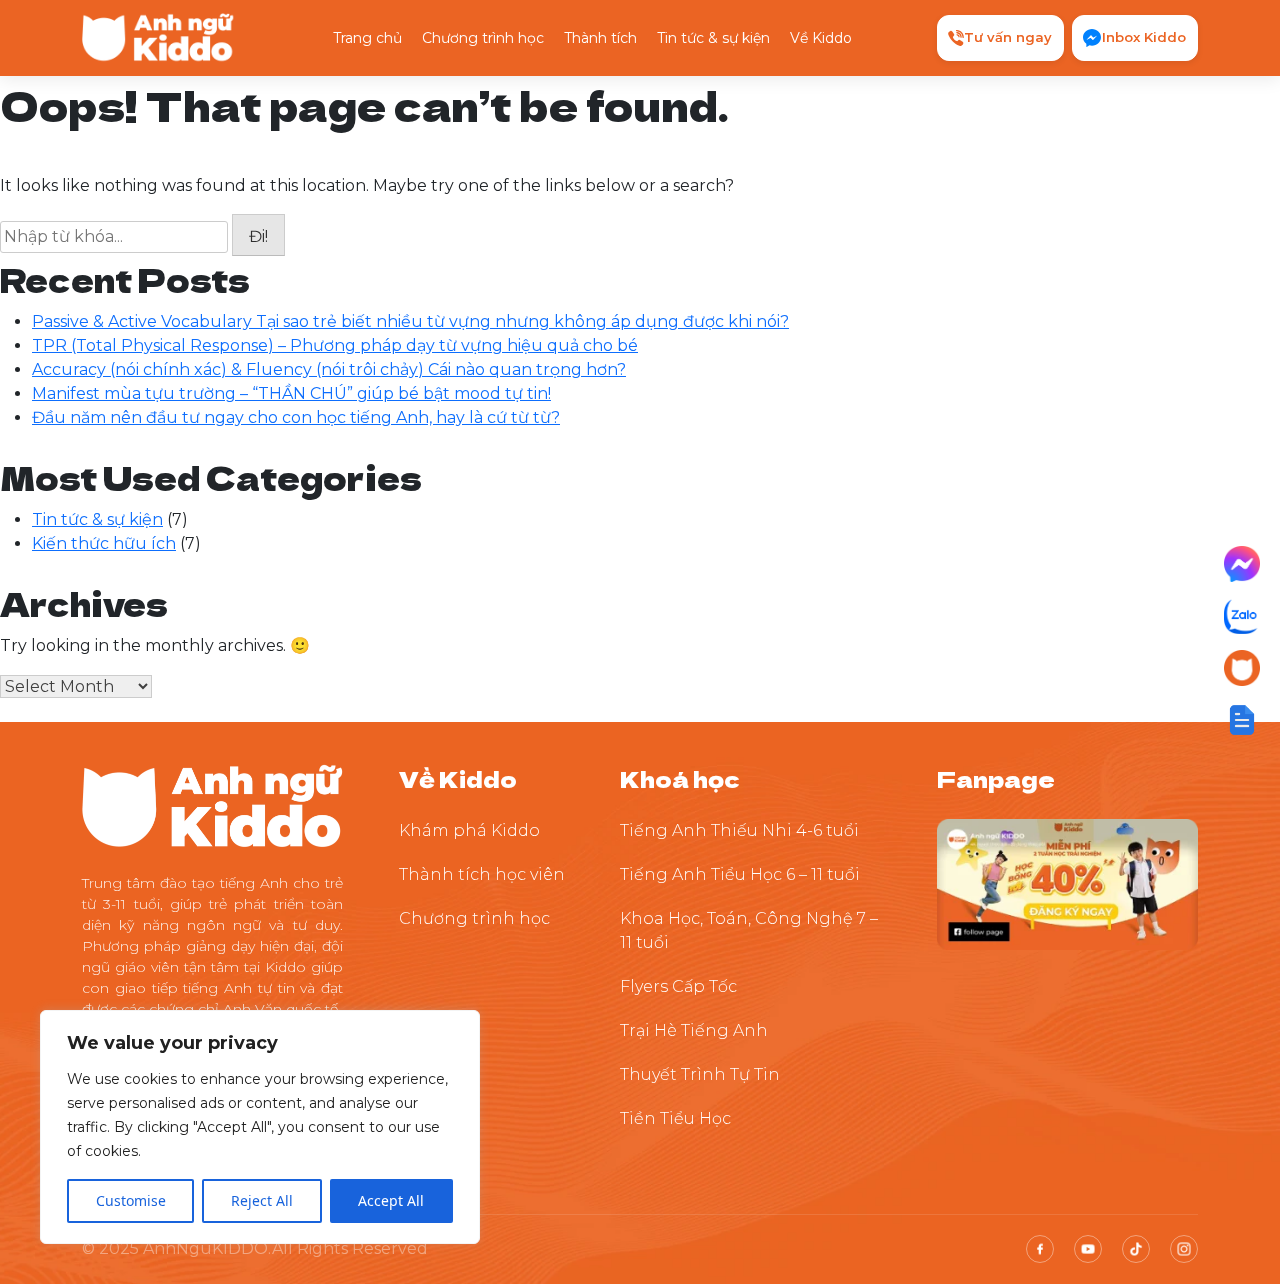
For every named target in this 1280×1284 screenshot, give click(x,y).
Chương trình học (483, 38)
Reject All (262, 1200)
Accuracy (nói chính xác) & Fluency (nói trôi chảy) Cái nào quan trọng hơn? (329, 369)
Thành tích (600, 38)
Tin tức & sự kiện (713, 38)
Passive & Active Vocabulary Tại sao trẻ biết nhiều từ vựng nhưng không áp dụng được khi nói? (410, 321)
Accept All (391, 1200)
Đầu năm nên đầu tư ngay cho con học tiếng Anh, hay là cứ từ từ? (296, 417)
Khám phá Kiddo (469, 830)
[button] (1242, 720)
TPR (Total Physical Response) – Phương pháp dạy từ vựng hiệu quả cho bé (335, 345)
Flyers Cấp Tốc (678, 986)
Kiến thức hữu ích (104, 543)
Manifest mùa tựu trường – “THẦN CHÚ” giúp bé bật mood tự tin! (291, 393)
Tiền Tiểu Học (675, 1118)
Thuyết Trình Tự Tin (700, 1074)
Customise (131, 1200)
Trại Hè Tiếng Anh (694, 1030)
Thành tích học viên (482, 874)
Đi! (258, 236)
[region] (260, 1127)
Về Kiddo (821, 38)
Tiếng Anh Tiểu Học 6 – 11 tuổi (740, 874)
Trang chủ (367, 38)
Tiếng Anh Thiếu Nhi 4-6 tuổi (739, 830)
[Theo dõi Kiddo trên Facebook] (1067, 883)
